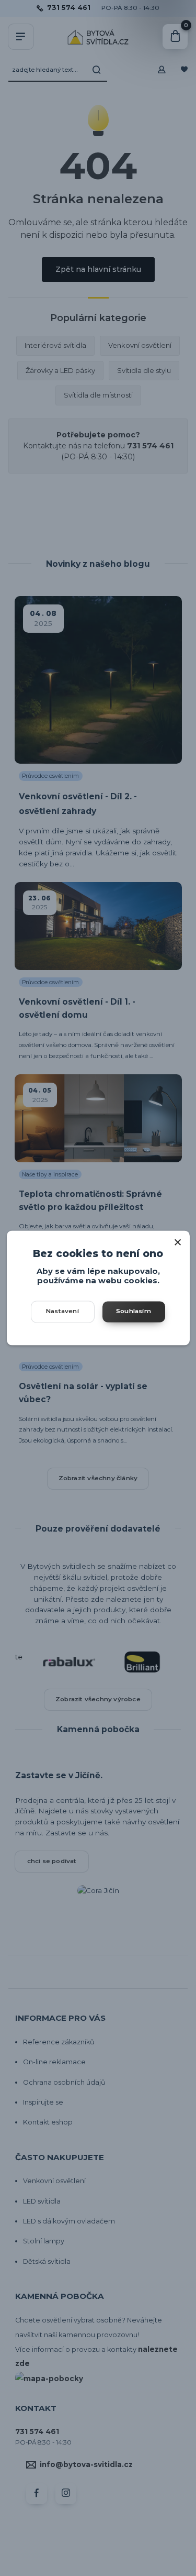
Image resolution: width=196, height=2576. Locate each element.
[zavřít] (178, 1241)
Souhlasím (134, 1312)
